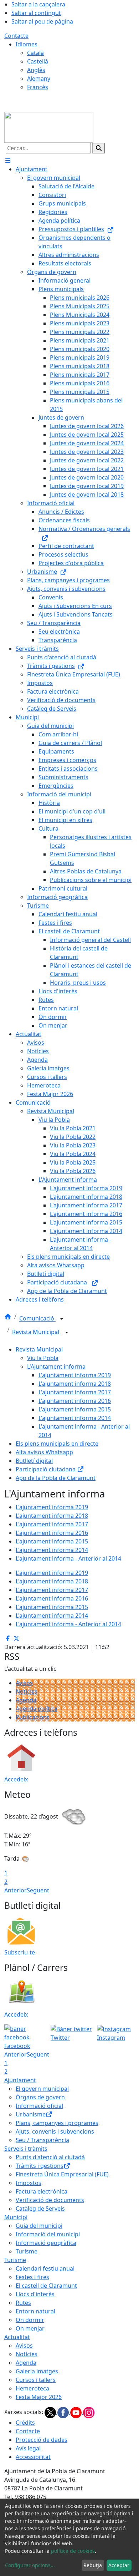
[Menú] (8, 161)
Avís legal (28, 2448)
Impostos (29, 2183)
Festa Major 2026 (39, 2397)
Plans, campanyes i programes (57, 2123)
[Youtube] (77, 2412)
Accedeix (16, 1779)
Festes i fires (32, 2277)
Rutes (23, 2303)
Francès (38, 87)
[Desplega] (62, 1319)
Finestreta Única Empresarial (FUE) (62, 2174)
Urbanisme (31, 2114)
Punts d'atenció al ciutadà (50, 2157)
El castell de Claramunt (46, 2286)
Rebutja (93, 2565)
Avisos (24, 1683)
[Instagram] (89, 2412)
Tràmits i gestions (40, 2166)
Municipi (16, 2217)
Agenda (26, 1700)
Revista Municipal (36, 1332)
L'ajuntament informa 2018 (75, 1384)
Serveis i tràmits (26, 2149)
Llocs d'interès (35, 2294)
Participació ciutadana (46, 1469)
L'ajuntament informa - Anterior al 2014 (68, 1558)
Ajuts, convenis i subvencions (55, 2131)
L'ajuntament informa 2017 (75, 1392)
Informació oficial (39, 2106)
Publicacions (33, 1717)
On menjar (30, 2328)
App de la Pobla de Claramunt (56, 1478)
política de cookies (73, 2551)
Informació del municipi (48, 2234)
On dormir (30, 2320)
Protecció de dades (42, 2440)
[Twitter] (51, 2412)
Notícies (27, 1692)
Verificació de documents (50, 2200)
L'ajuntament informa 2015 (75, 1409)
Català (35, 53)
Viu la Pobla (43, 1358)
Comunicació (37, 1319)
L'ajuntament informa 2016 (75, 1401)
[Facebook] (64, 2412)
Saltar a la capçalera (38, 4)
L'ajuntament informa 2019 (75, 1375)
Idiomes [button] (27, 44)
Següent (38, 1890)
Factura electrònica (42, 2191)
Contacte (16, 36)
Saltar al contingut (36, 13)
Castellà (38, 61)
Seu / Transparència (42, 2140)
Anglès (36, 70)
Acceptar (119, 2565)
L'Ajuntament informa (56, 1366)
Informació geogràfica (46, 2243)
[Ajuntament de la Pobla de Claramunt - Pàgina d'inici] (49, 127)
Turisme (27, 2251)
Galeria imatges (37, 2371)
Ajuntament (20, 2080)
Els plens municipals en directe (57, 1444)
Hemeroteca (32, 2388)
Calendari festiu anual (45, 2268)
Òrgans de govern (40, 2097)
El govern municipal (42, 2089)
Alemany (39, 78)
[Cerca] (99, 148)
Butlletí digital (34, 1461)
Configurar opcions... (30, 2565)
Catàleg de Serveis (40, 2209)
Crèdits (25, 2423)
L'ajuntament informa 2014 (75, 1418)
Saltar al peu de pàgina (42, 21)
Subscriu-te (20, 1952)
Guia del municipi (39, 2226)
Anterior (16, 1890)
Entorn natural (35, 2311)
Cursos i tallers (36, 2380)
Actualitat (17, 2337)
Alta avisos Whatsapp (44, 1452)
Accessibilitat (33, 2457)
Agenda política (37, 1709)
